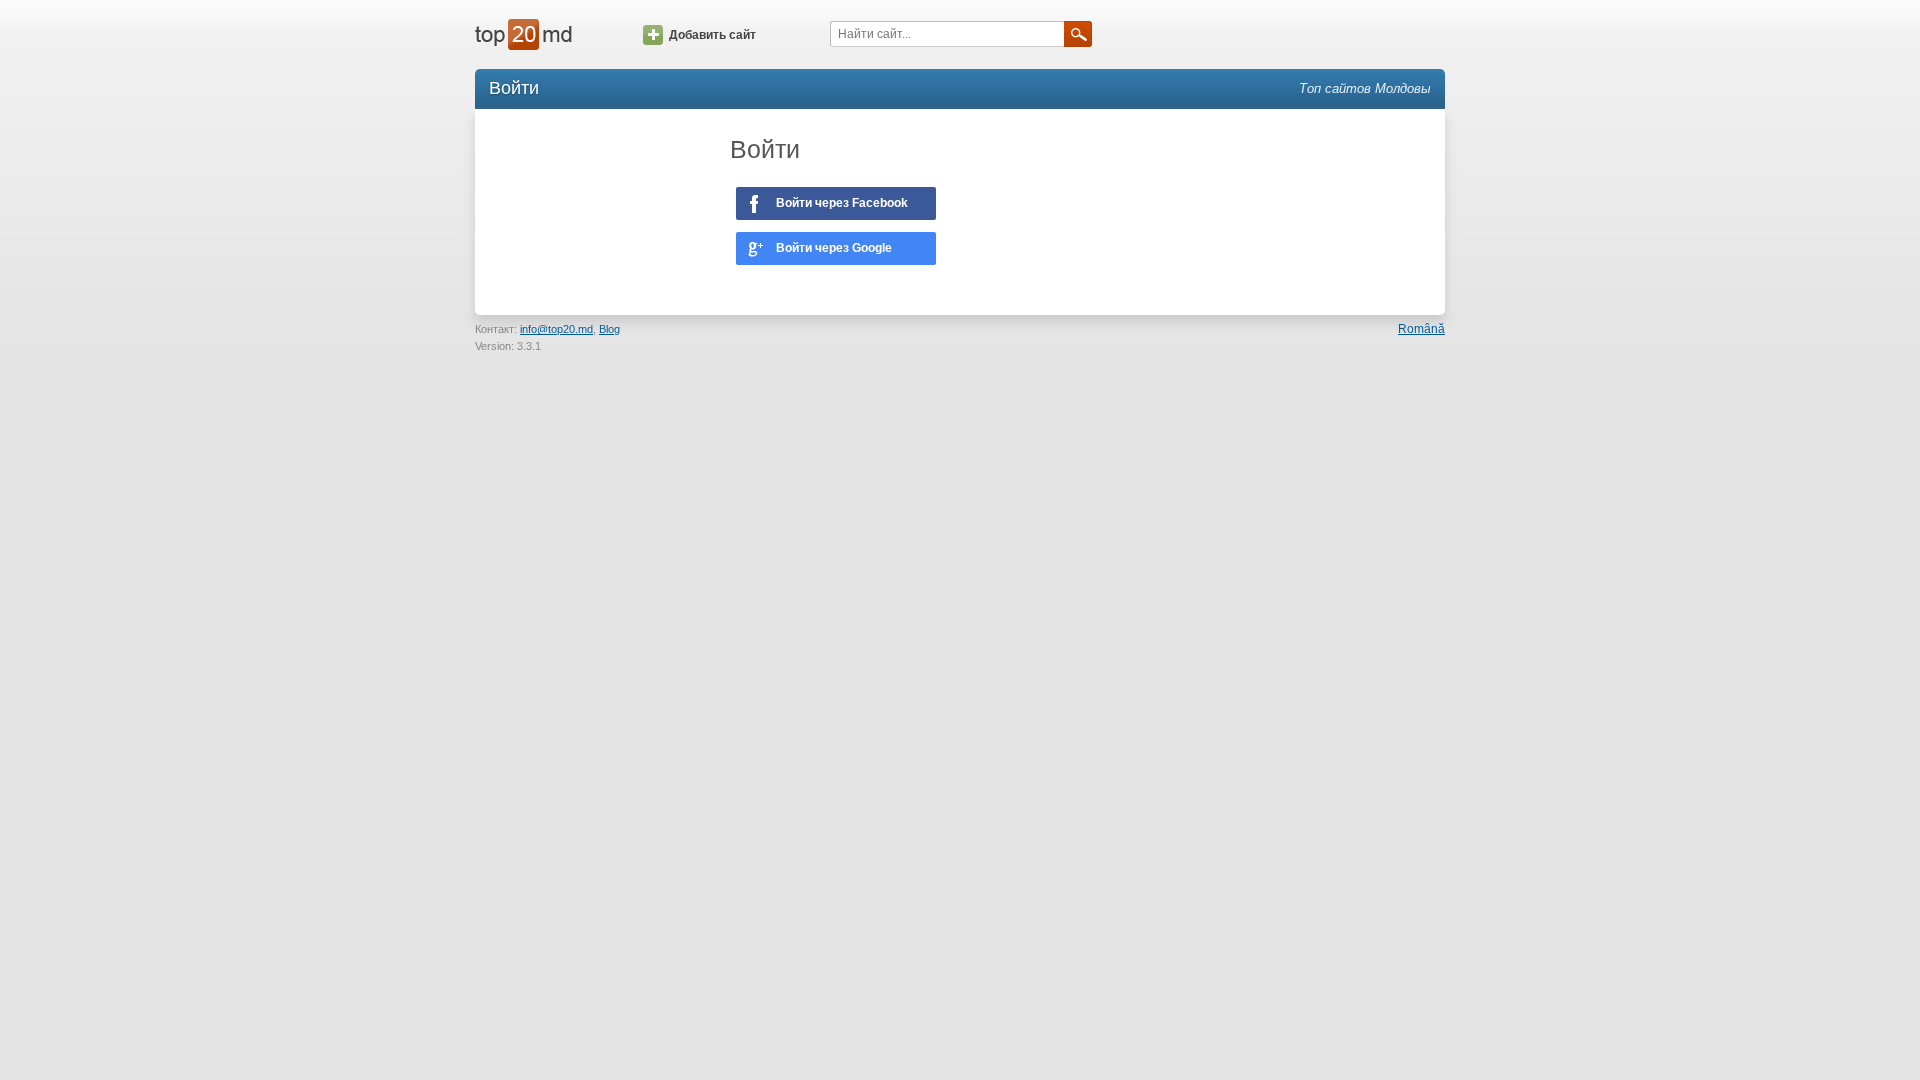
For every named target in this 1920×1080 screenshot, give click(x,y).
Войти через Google (834, 248)
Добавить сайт (712, 35)
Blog (609, 329)
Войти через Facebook (842, 203)
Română (1421, 329)
